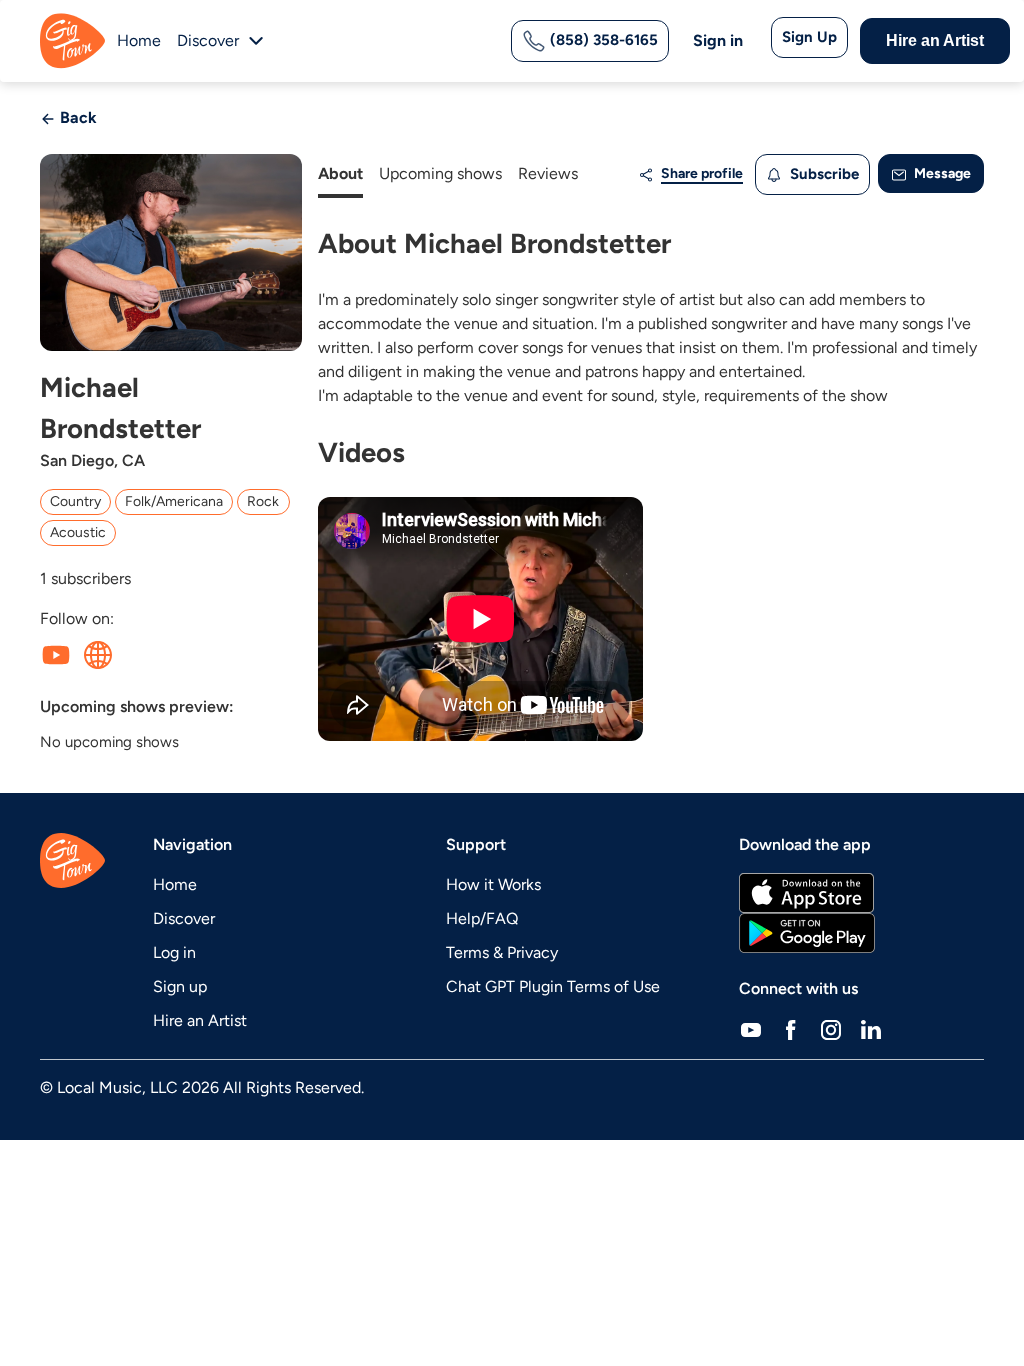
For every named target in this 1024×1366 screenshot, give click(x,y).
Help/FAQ (482, 918)
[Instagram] (831, 1029)
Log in (174, 952)
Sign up (180, 986)
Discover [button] (208, 40)
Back (76, 117)
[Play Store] (807, 933)
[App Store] (806, 893)
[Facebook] (791, 1029)
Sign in (718, 40)
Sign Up (809, 37)
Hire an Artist (935, 40)
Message (941, 173)
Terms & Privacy (502, 952)
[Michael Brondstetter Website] (98, 655)
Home (139, 40)
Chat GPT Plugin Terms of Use (553, 986)
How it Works (493, 884)
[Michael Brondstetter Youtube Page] (56, 655)
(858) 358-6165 (602, 40)
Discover (184, 918)
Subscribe (822, 174)
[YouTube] (751, 1029)
